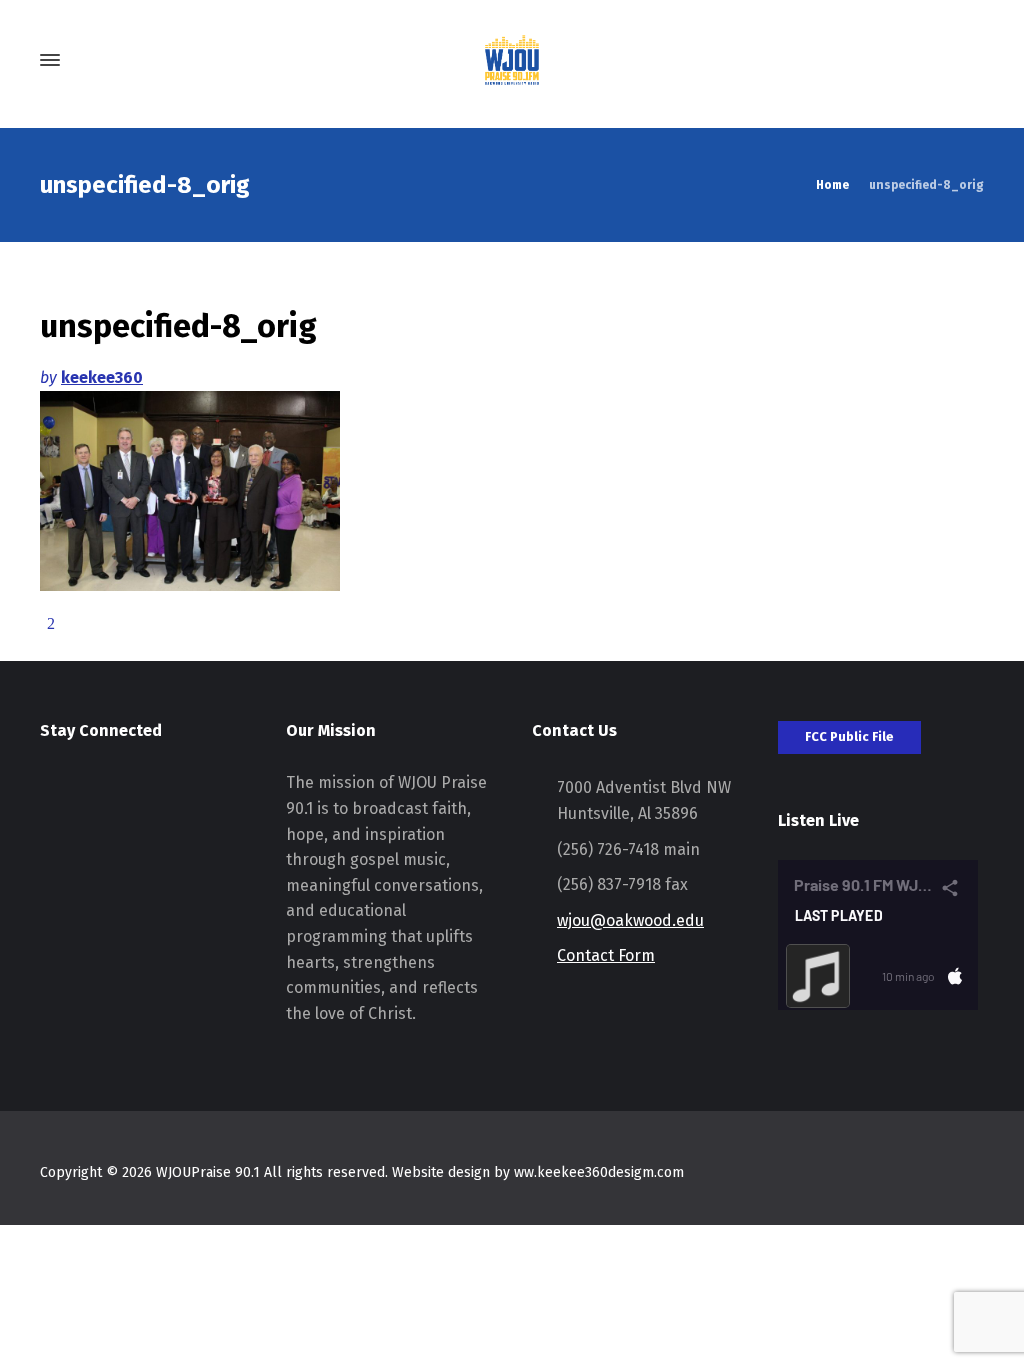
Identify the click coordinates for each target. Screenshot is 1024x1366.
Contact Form (606, 955)
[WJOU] (512, 60)
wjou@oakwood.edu (630, 920)
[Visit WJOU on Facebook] (89, 796)
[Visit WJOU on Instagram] (52, 796)
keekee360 (102, 377)
